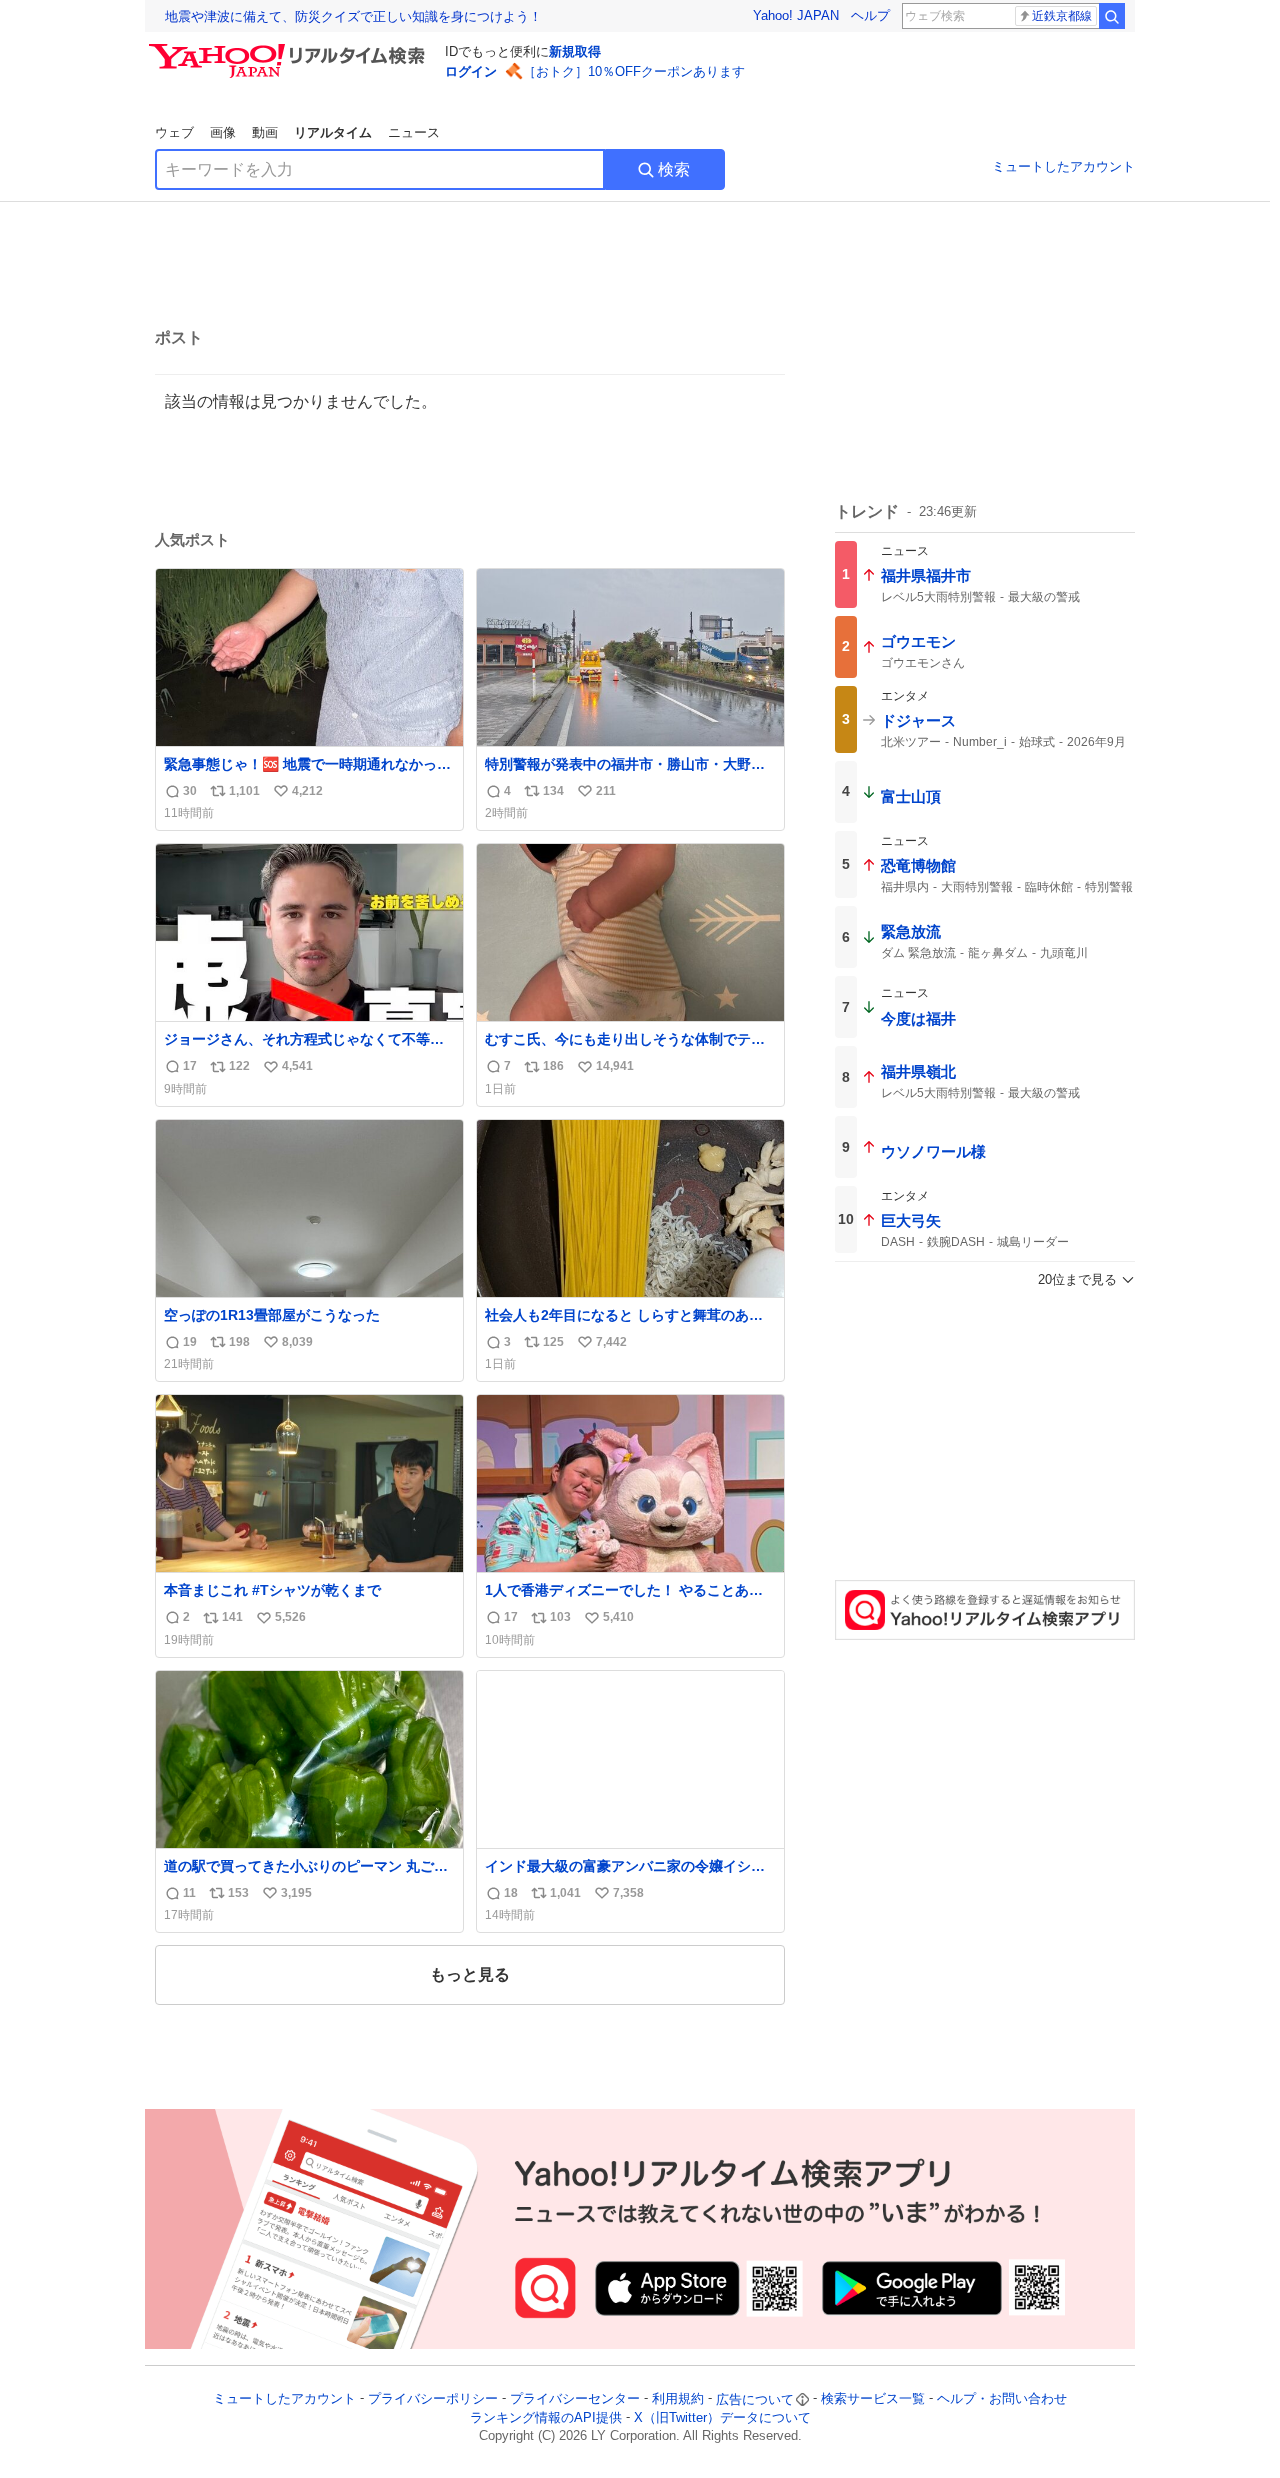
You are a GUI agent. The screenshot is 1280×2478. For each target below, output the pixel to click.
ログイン (471, 71)
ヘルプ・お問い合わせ (1002, 2399)
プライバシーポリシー (433, 2399)
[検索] (1112, 16)
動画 (265, 132)
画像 (223, 132)
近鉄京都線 (1062, 16)
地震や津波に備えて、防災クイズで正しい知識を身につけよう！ (353, 16)
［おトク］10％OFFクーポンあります (634, 71)
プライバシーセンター (575, 2399)
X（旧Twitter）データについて (722, 2417)
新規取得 (575, 51)
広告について (755, 2399)
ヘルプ (870, 15)
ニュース (414, 132)
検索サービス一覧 (873, 2399)
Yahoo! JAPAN (796, 15)
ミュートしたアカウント (1063, 166)
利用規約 (678, 2399)
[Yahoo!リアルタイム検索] (290, 49)
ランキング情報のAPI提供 (546, 2417)
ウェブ (174, 132)
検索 (674, 169)
